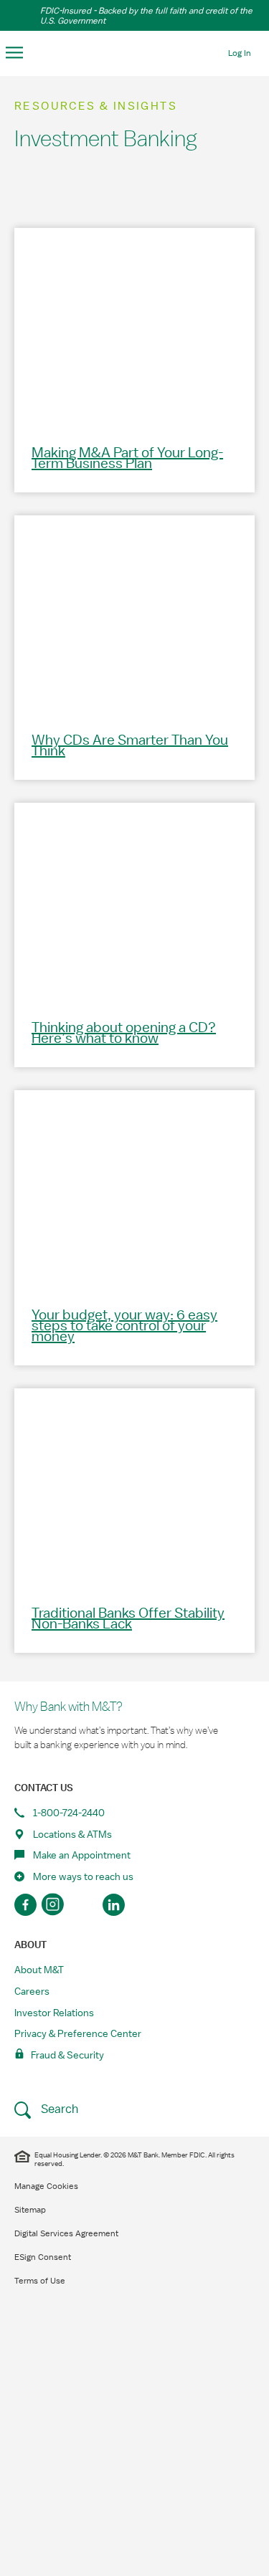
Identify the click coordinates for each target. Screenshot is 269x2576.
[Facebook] (25, 1905)
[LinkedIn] (114, 1905)
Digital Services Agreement (66, 2233)
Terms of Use (40, 2281)
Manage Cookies (46, 2186)
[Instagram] (55, 1905)
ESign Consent (43, 2257)
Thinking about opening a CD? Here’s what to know (124, 1033)
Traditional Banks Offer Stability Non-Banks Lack (128, 1619)
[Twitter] (84, 1905)
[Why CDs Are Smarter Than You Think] (134, 614)
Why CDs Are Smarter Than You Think (130, 746)
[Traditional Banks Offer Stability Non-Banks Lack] (134, 1487)
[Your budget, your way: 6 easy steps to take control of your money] (134, 1189)
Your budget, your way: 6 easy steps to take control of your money (124, 1326)
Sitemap (30, 2210)
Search (58, 2109)
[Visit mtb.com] (135, 52)
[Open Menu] (15, 53)
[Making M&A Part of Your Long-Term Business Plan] (134, 326)
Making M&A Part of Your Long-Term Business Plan (127, 458)
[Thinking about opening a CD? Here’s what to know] (134, 901)
